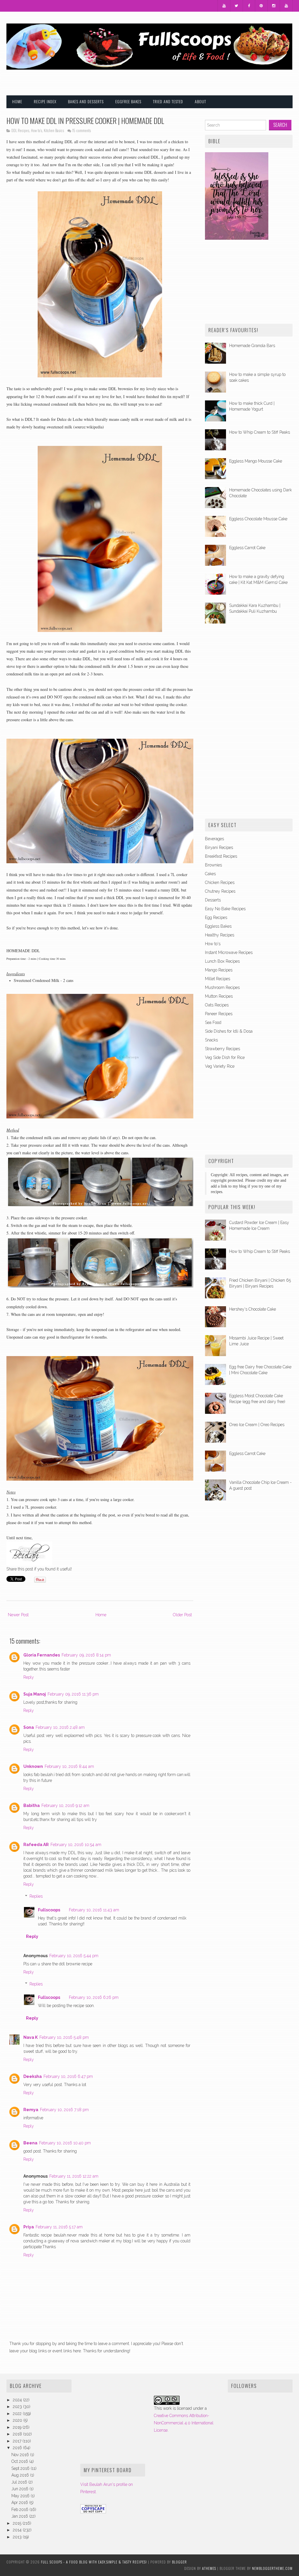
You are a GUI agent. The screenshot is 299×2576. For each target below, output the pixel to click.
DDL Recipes (20, 131)
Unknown (33, 1766)
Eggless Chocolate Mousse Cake (258, 519)
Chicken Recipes (220, 882)
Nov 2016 (21, 2455)
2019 (18, 2427)
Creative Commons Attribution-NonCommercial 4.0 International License (184, 2423)
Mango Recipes (219, 970)
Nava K (31, 2037)
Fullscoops (49, 1910)
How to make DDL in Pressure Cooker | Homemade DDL (85, 120)
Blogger (179, 2562)
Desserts (213, 900)
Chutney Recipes (220, 891)
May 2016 (21, 2496)
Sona (29, 1727)
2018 (18, 2434)
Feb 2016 (20, 2510)
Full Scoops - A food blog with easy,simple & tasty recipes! (94, 2562)
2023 (18, 2407)
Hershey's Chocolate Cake (253, 1309)
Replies (36, 1896)
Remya (31, 2110)
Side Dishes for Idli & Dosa (229, 1031)
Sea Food (213, 1022)
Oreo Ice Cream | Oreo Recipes (257, 1425)
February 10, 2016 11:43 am (94, 1910)
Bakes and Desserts (86, 101)
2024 (18, 2400)
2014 (18, 2530)
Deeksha (33, 2076)
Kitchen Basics (54, 131)
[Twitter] (237, 6)
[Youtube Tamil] (286, 6)
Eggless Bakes (218, 926)
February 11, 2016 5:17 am (59, 2227)
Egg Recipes (216, 917)
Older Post (182, 1615)
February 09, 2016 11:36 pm (73, 1694)
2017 (18, 2441)
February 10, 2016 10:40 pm (65, 2143)
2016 (18, 2448)
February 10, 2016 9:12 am (65, 1806)
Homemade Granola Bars (252, 346)
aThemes (209, 2568)
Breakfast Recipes (221, 856)
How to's (36, 131)
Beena (30, 2143)
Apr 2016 (20, 2503)
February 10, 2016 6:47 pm (68, 2076)
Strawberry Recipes (222, 1049)
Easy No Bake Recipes (225, 909)
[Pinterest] (261, 6)
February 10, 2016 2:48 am (60, 1727)
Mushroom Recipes (222, 987)
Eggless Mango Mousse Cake (256, 461)
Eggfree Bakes (128, 101)
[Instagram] (274, 6)
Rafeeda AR (36, 1845)
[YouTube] (224, 6)
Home (17, 101)
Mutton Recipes (219, 996)
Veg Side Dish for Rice (225, 1057)
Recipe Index (45, 101)
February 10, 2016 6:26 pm (94, 1997)
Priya (29, 2227)
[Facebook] (249, 6)
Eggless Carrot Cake (247, 548)
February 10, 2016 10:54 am (76, 1845)
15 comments (81, 131)
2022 (18, 2414)
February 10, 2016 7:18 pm (64, 2110)
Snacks (211, 1040)
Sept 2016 (21, 2468)
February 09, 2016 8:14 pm (86, 1655)
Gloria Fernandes (42, 1655)
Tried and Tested (168, 101)
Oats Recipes (217, 1005)
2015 (18, 2523)
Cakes (210, 874)
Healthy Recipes (220, 935)
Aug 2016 (21, 2475)
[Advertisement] (224, 78)
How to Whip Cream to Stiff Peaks (260, 432)
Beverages (214, 839)
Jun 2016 (20, 2489)
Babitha (32, 1806)
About (200, 101)
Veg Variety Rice (220, 1066)
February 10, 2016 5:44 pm (74, 1956)
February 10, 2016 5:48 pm (64, 2037)
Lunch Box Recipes (222, 961)
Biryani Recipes (219, 847)
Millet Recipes (218, 979)
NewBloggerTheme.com (272, 2568)
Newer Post (18, 1615)
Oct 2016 (20, 2461)
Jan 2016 (20, 2516)
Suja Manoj (35, 1694)
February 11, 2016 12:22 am (74, 2176)
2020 (18, 2420)
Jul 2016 (20, 2482)
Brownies (213, 865)
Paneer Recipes (219, 1014)
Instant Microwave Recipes (229, 952)
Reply (29, 1677)
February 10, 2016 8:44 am (69, 1766)
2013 (18, 2537)
